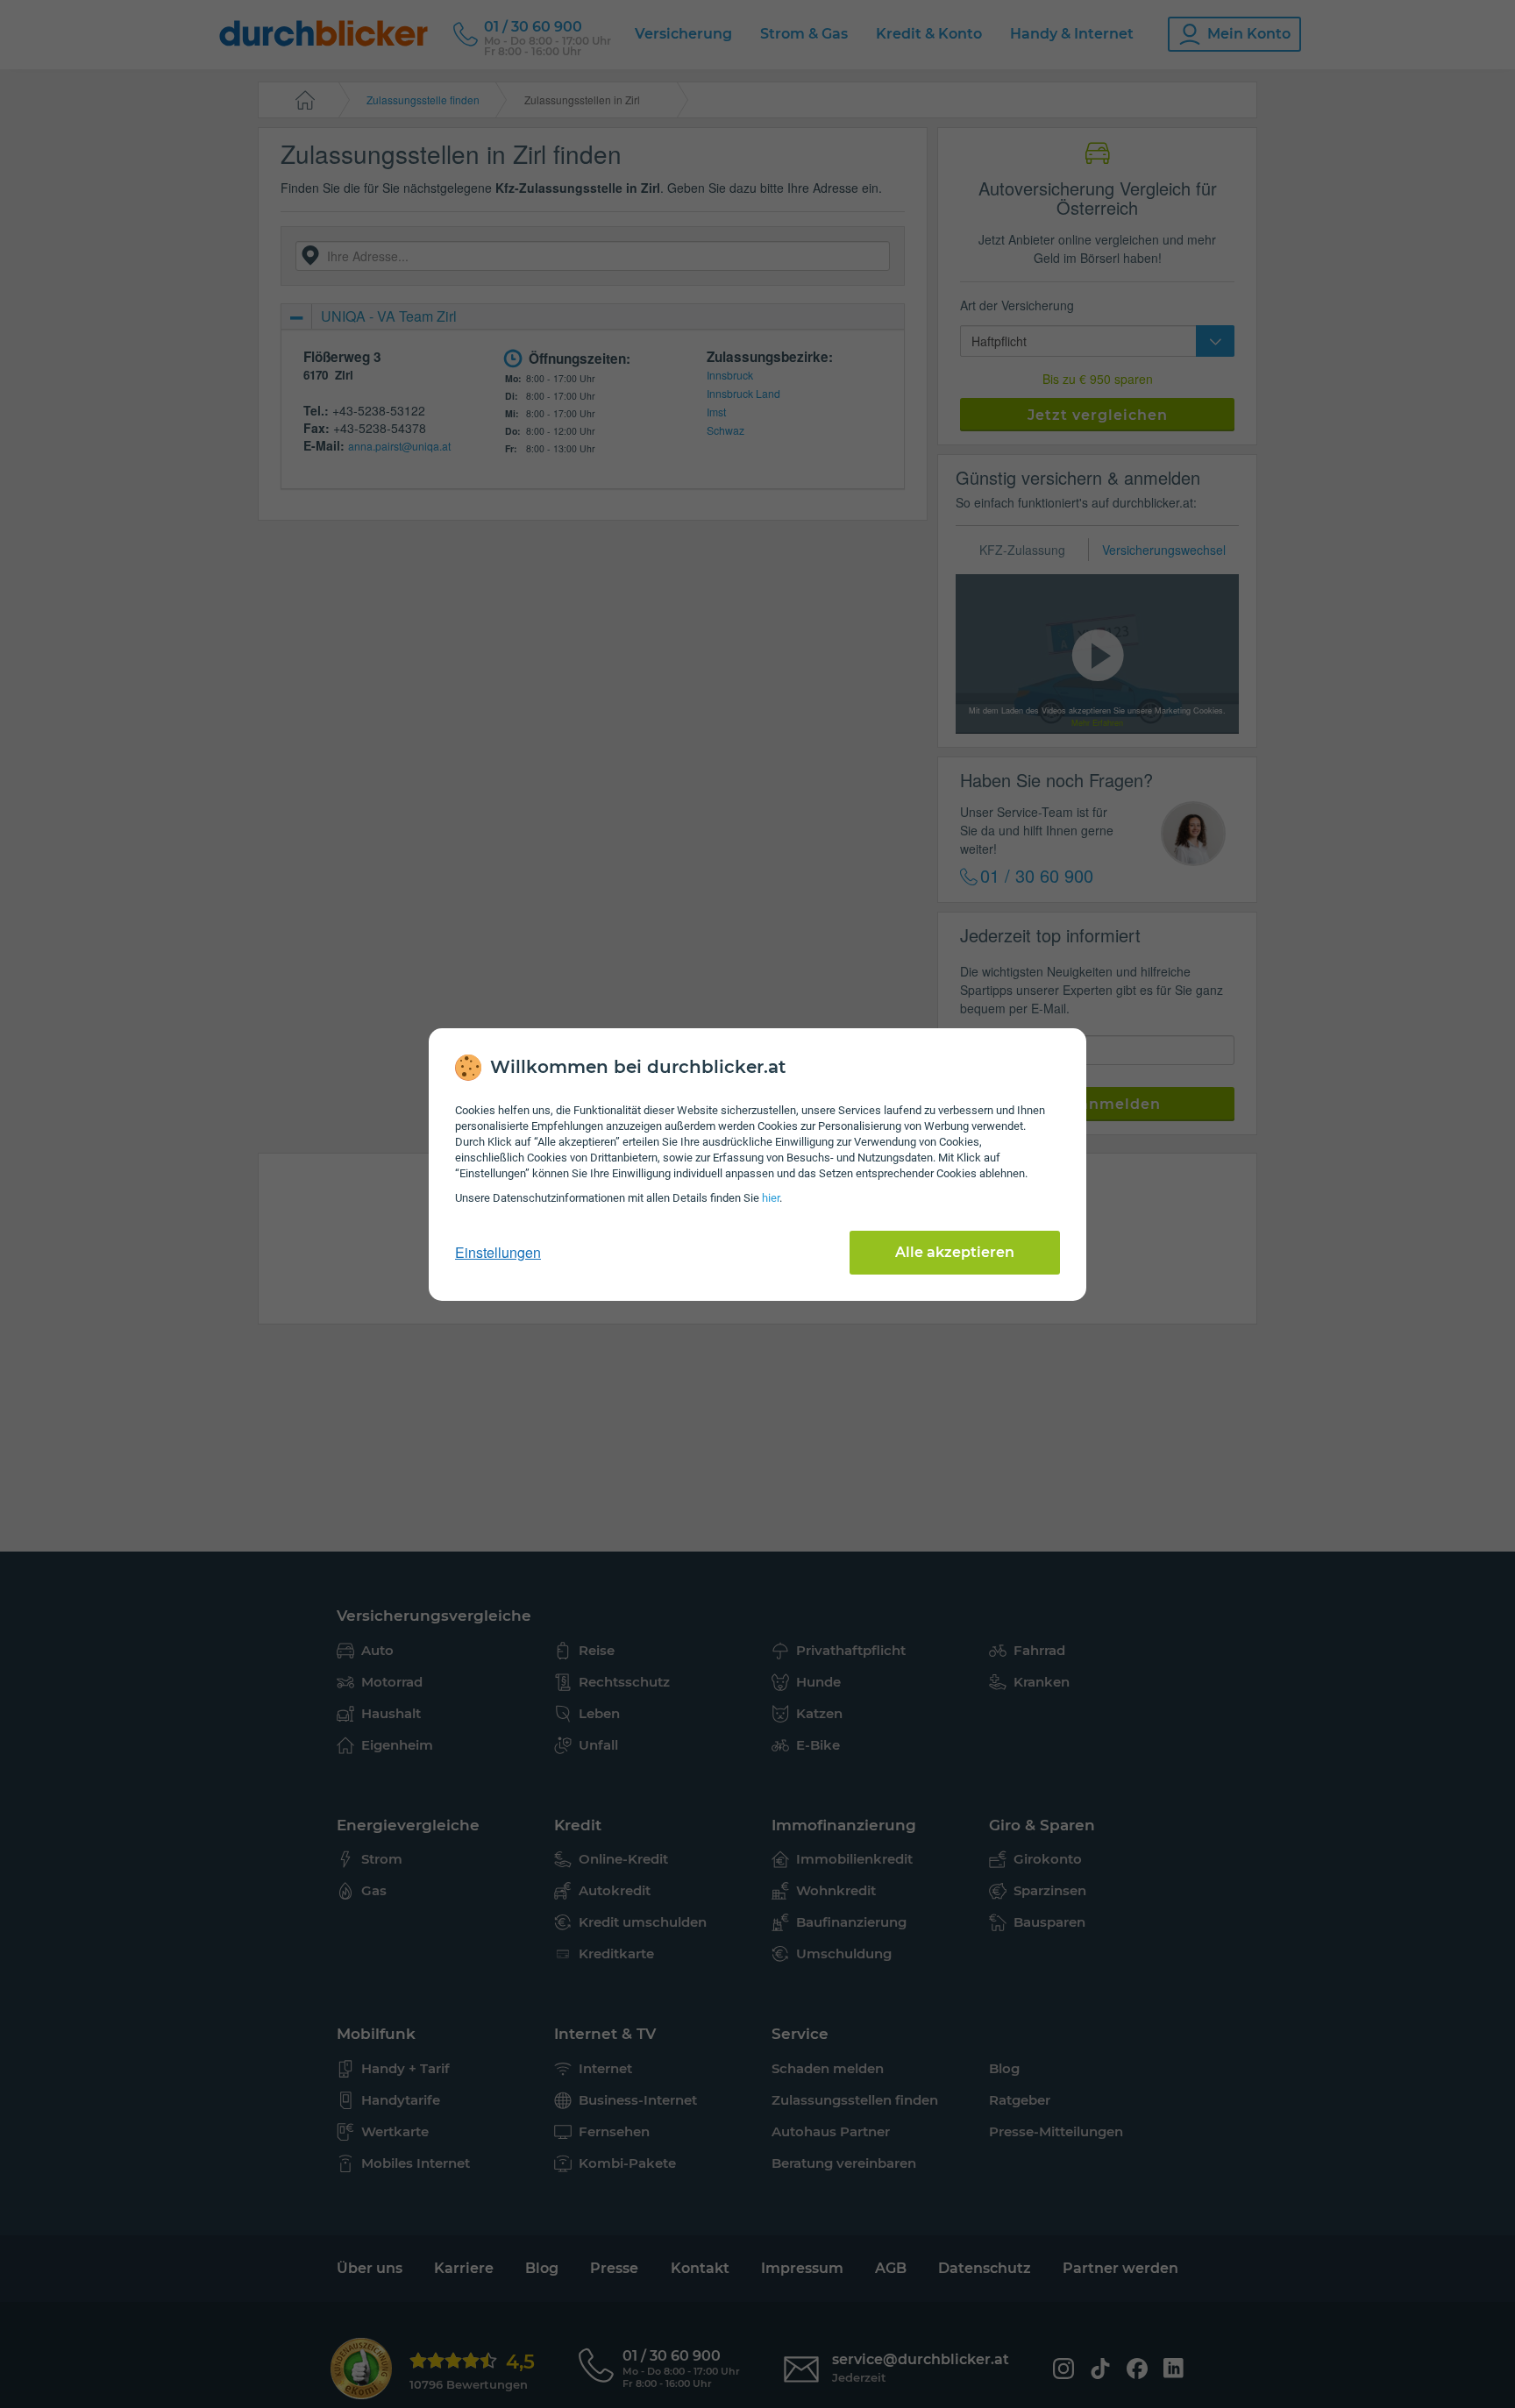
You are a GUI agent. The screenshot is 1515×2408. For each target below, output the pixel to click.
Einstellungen (498, 1253)
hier (771, 1198)
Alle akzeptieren (955, 1252)
